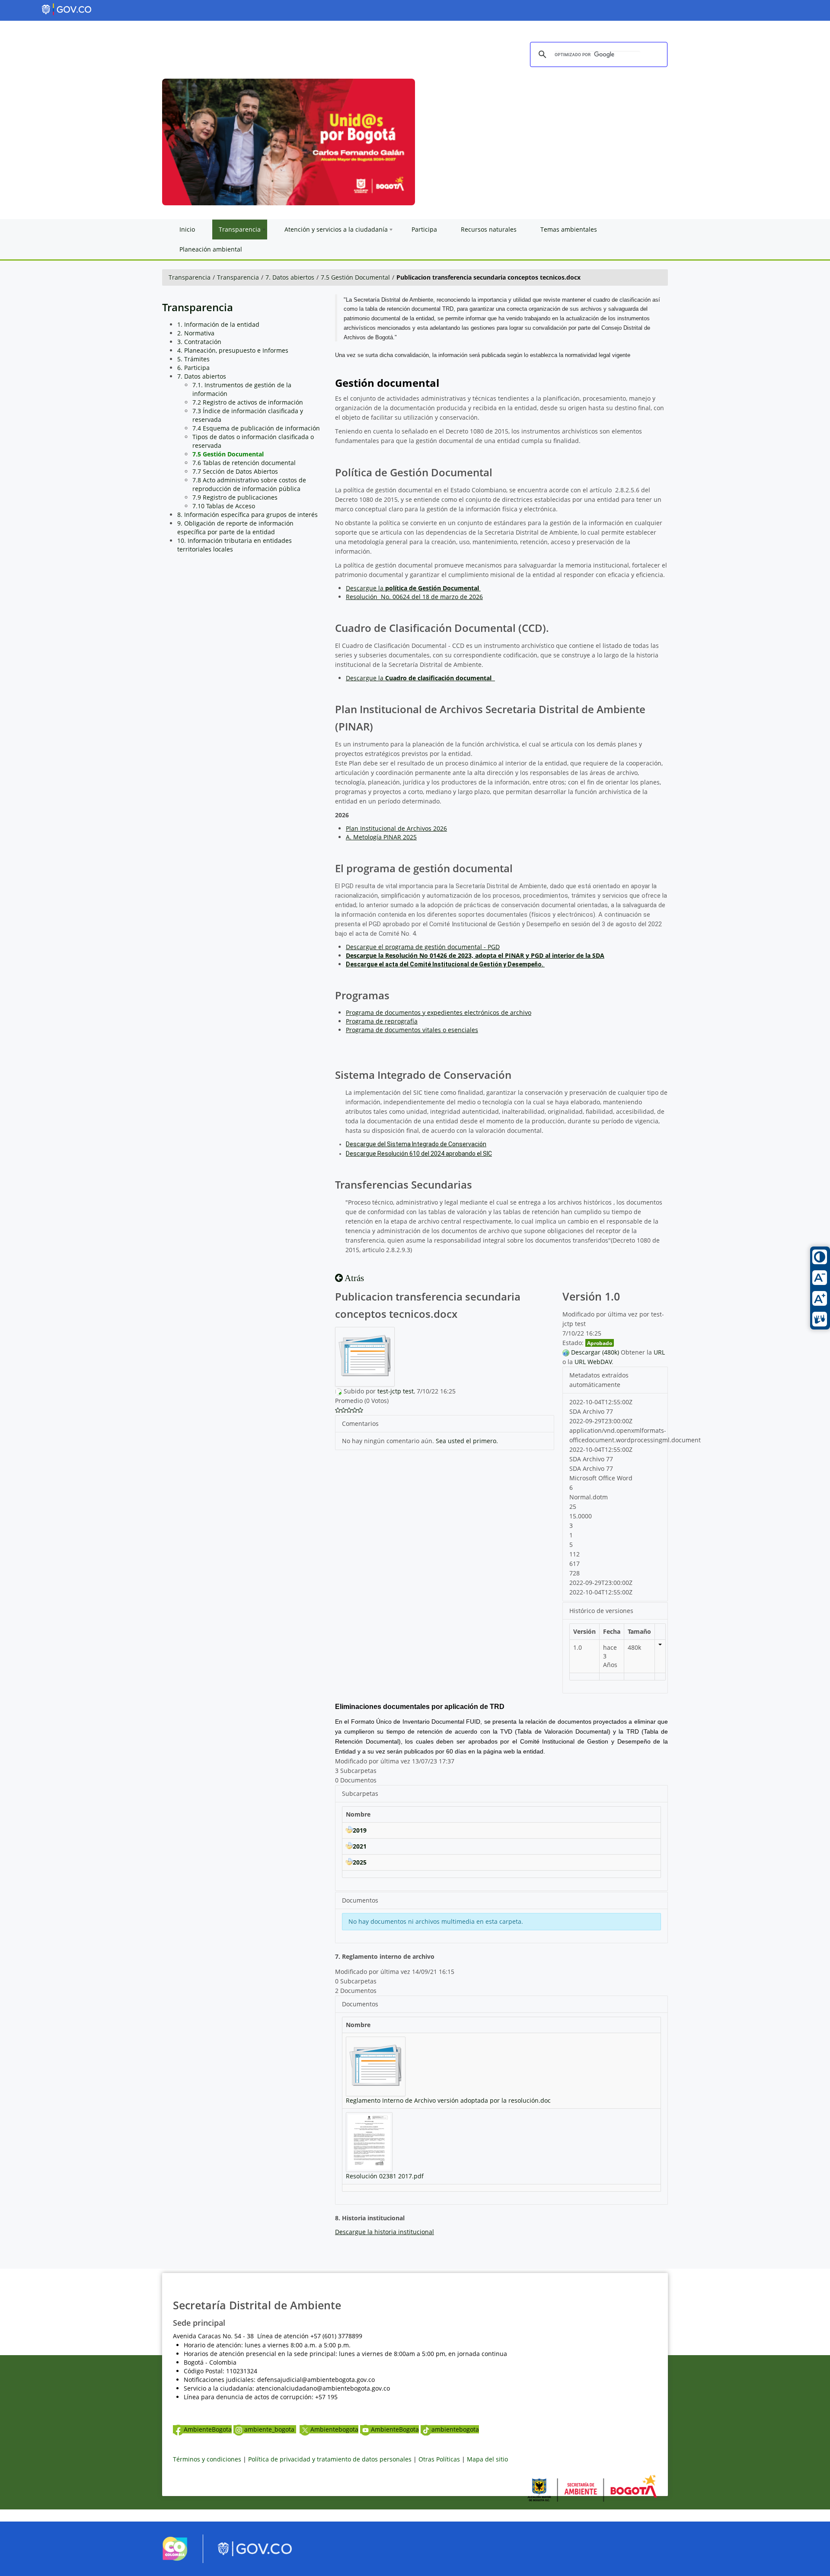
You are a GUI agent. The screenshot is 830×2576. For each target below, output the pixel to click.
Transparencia (190, 277)
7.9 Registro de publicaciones (235, 497)
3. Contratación (199, 342)
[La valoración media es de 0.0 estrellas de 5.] (338, 1410)
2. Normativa (196, 333)
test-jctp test (396, 1391)
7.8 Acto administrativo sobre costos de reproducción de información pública (249, 484)
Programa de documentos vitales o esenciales (412, 1030)
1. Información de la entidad (218, 324)
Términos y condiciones (207, 2459)
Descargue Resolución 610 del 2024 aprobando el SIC (419, 1154)
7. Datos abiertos (290, 277)
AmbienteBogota (208, 2429)
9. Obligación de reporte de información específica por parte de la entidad (235, 528)
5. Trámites (193, 359)
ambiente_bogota (270, 2429)
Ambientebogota (334, 2429)
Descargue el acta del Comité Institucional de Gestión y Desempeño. (445, 964)
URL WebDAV (593, 1362)
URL (659, 1352)
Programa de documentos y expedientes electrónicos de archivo (439, 1012)
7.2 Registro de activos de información (248, 402)
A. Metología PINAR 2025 (381, 837)
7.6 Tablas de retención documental (244, 463)
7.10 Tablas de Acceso (224, 506)
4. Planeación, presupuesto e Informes (233, 350)
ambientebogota (455, 2429)
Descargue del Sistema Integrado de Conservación (416, 1144)
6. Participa (193, 368)
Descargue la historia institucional (385, 2232)
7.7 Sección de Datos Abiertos (235, 471)
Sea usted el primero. (467, 1441)
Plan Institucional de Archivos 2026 (396, 828)
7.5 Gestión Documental (355, 277)
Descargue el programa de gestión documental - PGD (423, 947)
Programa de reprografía (382, 1021)
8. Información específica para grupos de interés (247, 515)
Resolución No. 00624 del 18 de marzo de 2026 (414, 597)
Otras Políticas (439, 2459)
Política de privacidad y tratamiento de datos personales (330, 2459)
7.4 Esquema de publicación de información (256, 428)
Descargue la (412, 588)
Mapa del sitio (487, 2459)
